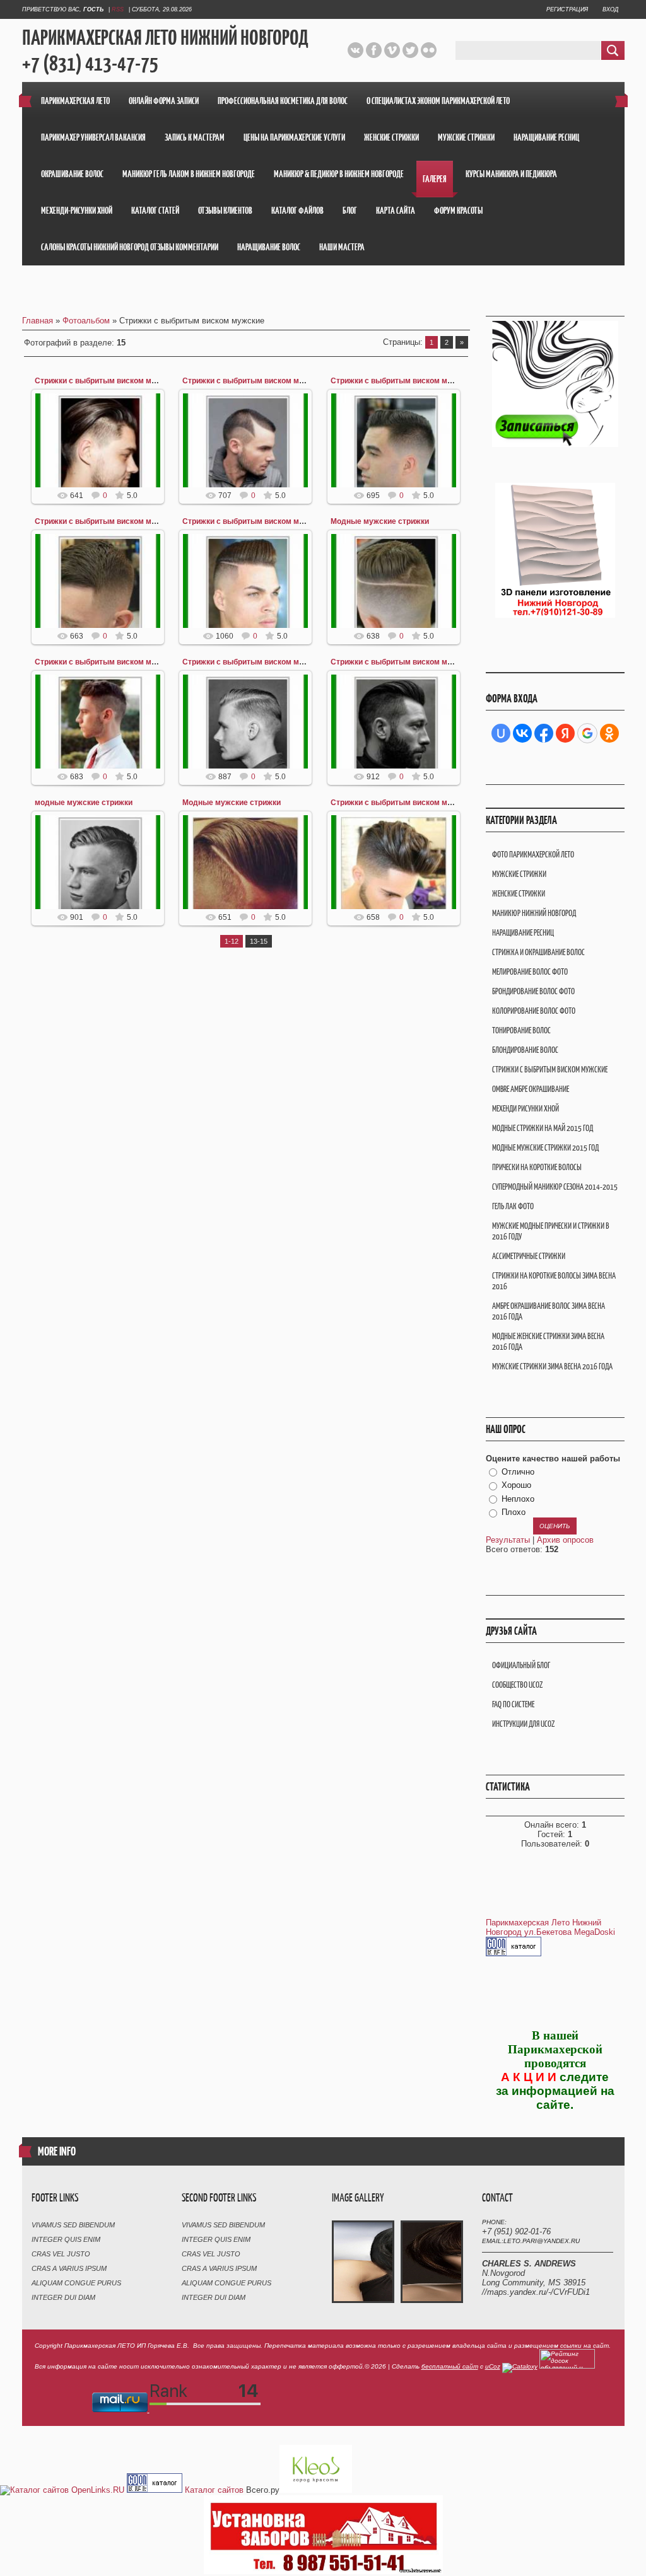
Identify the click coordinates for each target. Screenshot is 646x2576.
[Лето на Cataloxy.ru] (520, 2366)
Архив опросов (565, 1540)
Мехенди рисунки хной (526, 1109)
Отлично (518, 1472)
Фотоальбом (86, 321)
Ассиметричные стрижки (529, 1256)
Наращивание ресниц (523, 933)
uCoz (493, 2366)
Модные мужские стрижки (380, 521)
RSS (118, 9)
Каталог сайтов (214, 2490)
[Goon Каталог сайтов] (514, 1953)
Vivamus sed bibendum (73, 2225)
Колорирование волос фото (534, 1011)
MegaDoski (595, 1932)
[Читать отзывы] (316, 2490)
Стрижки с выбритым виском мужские (107, 381)
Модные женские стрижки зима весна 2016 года (548, 1342)
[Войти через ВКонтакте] (522, 733)
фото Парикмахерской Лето (533, 855)
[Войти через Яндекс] (565, 733)
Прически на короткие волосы (537, 1167)
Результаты (508, 1540)
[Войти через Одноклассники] (609, 733)
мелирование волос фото (530, 972)
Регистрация (567, 9)
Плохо (514, 1513)
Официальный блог (521, 1665)
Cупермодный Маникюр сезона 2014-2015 (555, 1187)
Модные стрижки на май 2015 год (543, 1128)
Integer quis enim (66, 2239)
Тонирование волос (521, 1030)
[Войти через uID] (501, 733)
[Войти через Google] (587, 733)
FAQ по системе (513, 1704)
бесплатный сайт (450, 2366)
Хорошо (516, 1485)
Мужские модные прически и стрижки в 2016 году (551, 1231)
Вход (610, 9)
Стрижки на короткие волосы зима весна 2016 (554, 1281)
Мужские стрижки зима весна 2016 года (552, 1366)
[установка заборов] (323, 2571)
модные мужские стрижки (84, 803)
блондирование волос (525, 1050)
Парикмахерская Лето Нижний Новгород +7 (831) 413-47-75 (165, 51)
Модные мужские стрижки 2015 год (545, 1148)
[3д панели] (555, 614)
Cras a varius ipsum (69, 2268)
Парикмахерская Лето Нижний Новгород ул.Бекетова (543, 1927)
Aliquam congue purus (76, 2283)
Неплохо (518, 1499)
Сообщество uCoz (517, 1685)
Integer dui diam (63, 2297)
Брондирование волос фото (533, 991)
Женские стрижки (519, 894)
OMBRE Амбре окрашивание (531, 1089)
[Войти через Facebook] (544, 733)
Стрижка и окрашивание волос (538, 952)
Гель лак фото (513, 1206)
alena (103, 477)
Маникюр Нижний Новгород (534, 913)
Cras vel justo (61, 2254)
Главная (38, 321)
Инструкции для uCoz (523, 1724)
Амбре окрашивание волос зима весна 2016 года (549, 1311)
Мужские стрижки (519, 874)
